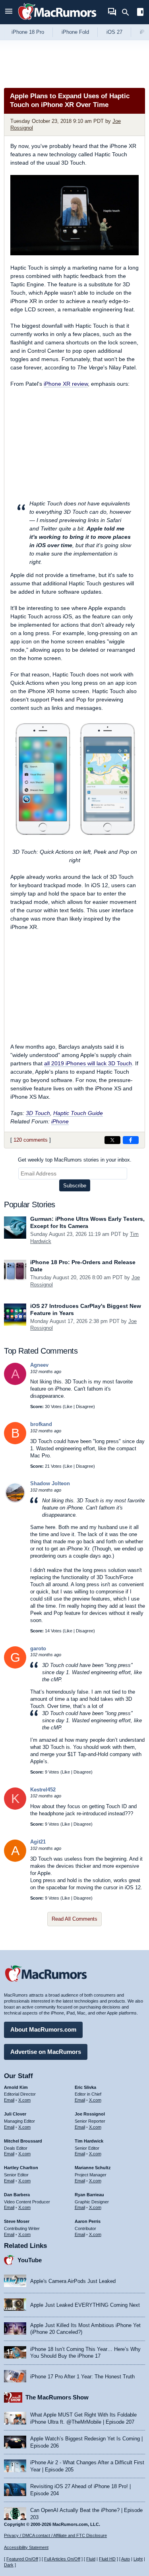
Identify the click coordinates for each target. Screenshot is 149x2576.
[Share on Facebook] (131, 1140)
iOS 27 (114, 32)
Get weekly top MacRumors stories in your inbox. (75, 1160)
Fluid (91, 2559)
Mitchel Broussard (23, 2141)
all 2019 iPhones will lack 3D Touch (88, 1063)
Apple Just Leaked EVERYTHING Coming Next (85, 2305)
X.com (24, 2100)
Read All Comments (74, 1919)
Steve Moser (17, 2221)
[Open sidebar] (140, 13)
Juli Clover (15, 2114)
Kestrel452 (43, 1790)
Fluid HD (107, 2559)
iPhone (60, 1121)
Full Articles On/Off (62, 2559)
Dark (9, 2565)
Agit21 (38, 1842)
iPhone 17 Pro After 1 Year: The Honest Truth (82, 2377)
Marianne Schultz (93, 2168)
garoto (38, 1648)
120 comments (31, 1140)
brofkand (41, 1424)
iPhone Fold (75, 32)
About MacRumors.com (43, 2029)
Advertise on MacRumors (46, 2052)
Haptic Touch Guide (78, 1113)
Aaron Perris (88, 2221)
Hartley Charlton (21, 2168)
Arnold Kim (16, 2087)
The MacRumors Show (57, 2397)
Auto (126, 2559)
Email (9, 2100)
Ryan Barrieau (89, 2195)
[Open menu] (9, 12)
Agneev (39, 1365)
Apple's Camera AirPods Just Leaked (73, 2281)
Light (138, 2559)
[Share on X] (112, 1140)
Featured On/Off (22, 2559)
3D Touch (38, 1113)
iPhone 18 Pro (28, 32)
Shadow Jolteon (50, 1483)
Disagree (85, 1407)
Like (68, 1407)
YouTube (30, 2260)
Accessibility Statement (26, 2547)
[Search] (128, 12)
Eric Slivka (85, 2087)
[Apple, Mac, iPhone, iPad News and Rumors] (57, 21)
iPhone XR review (66, 384)
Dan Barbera (17, 2195)
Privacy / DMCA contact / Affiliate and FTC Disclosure (55, 2535)
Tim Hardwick (89, 2141)
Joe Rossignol (90, 2114)
